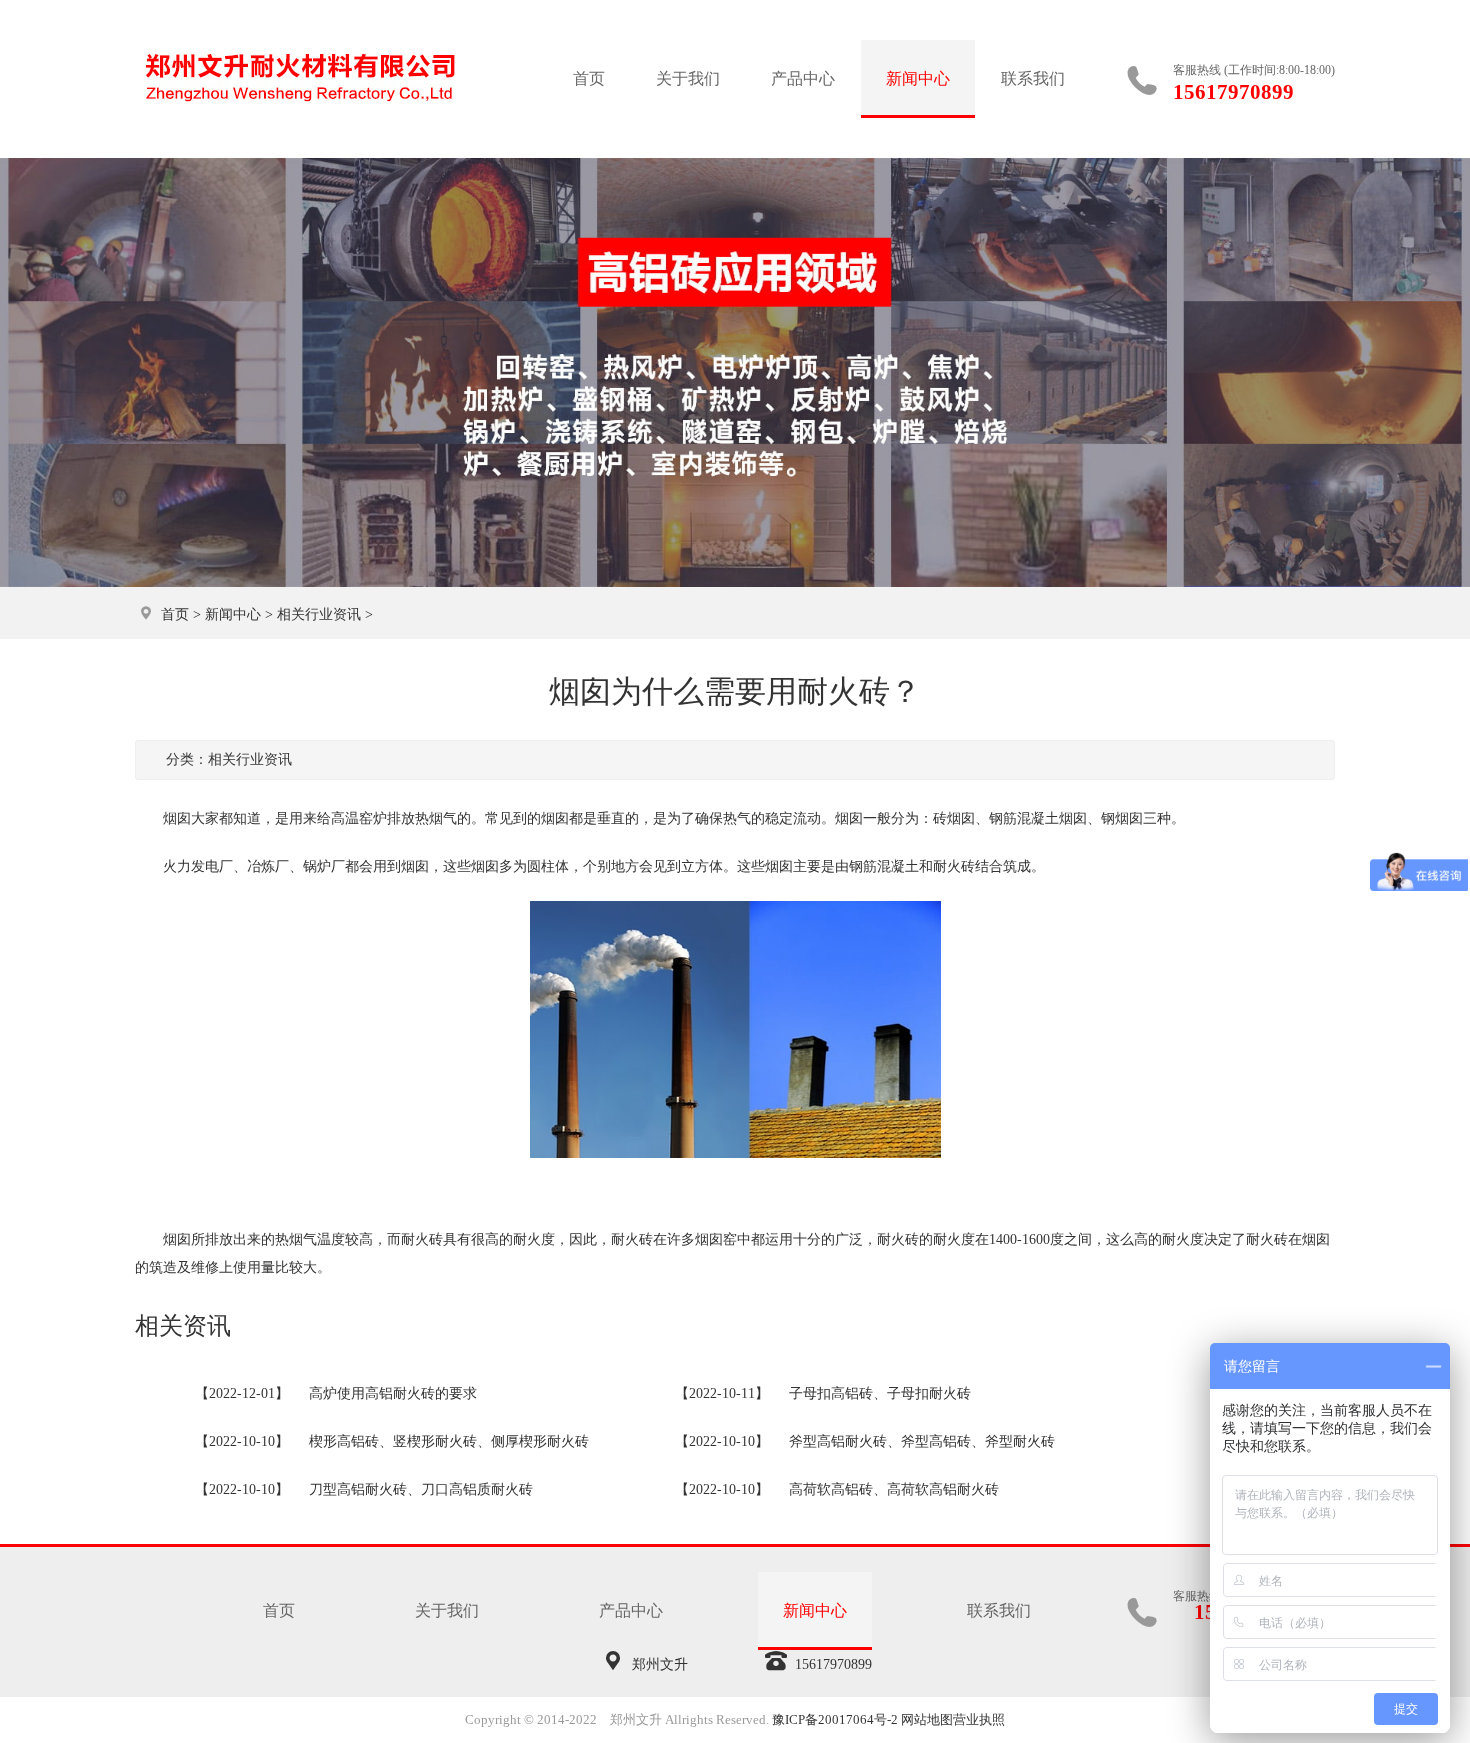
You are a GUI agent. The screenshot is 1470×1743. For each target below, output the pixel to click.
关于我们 (688, 78)
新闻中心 (918, 78)
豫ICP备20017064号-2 (835, 1719)
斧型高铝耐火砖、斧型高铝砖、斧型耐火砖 (922, 1441)
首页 (589, 78)
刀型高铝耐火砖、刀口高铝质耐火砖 (421, 1489)
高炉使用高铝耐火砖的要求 (393, 1393)
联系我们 (1033, 78)
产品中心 (803, 78)
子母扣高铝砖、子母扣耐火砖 (880, 1393)
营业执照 (979, 1719)
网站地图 (927, 1719)
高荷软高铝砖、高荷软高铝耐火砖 (894, 1489)
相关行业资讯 (319, 614)
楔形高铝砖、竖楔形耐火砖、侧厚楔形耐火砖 (449, 1441)
